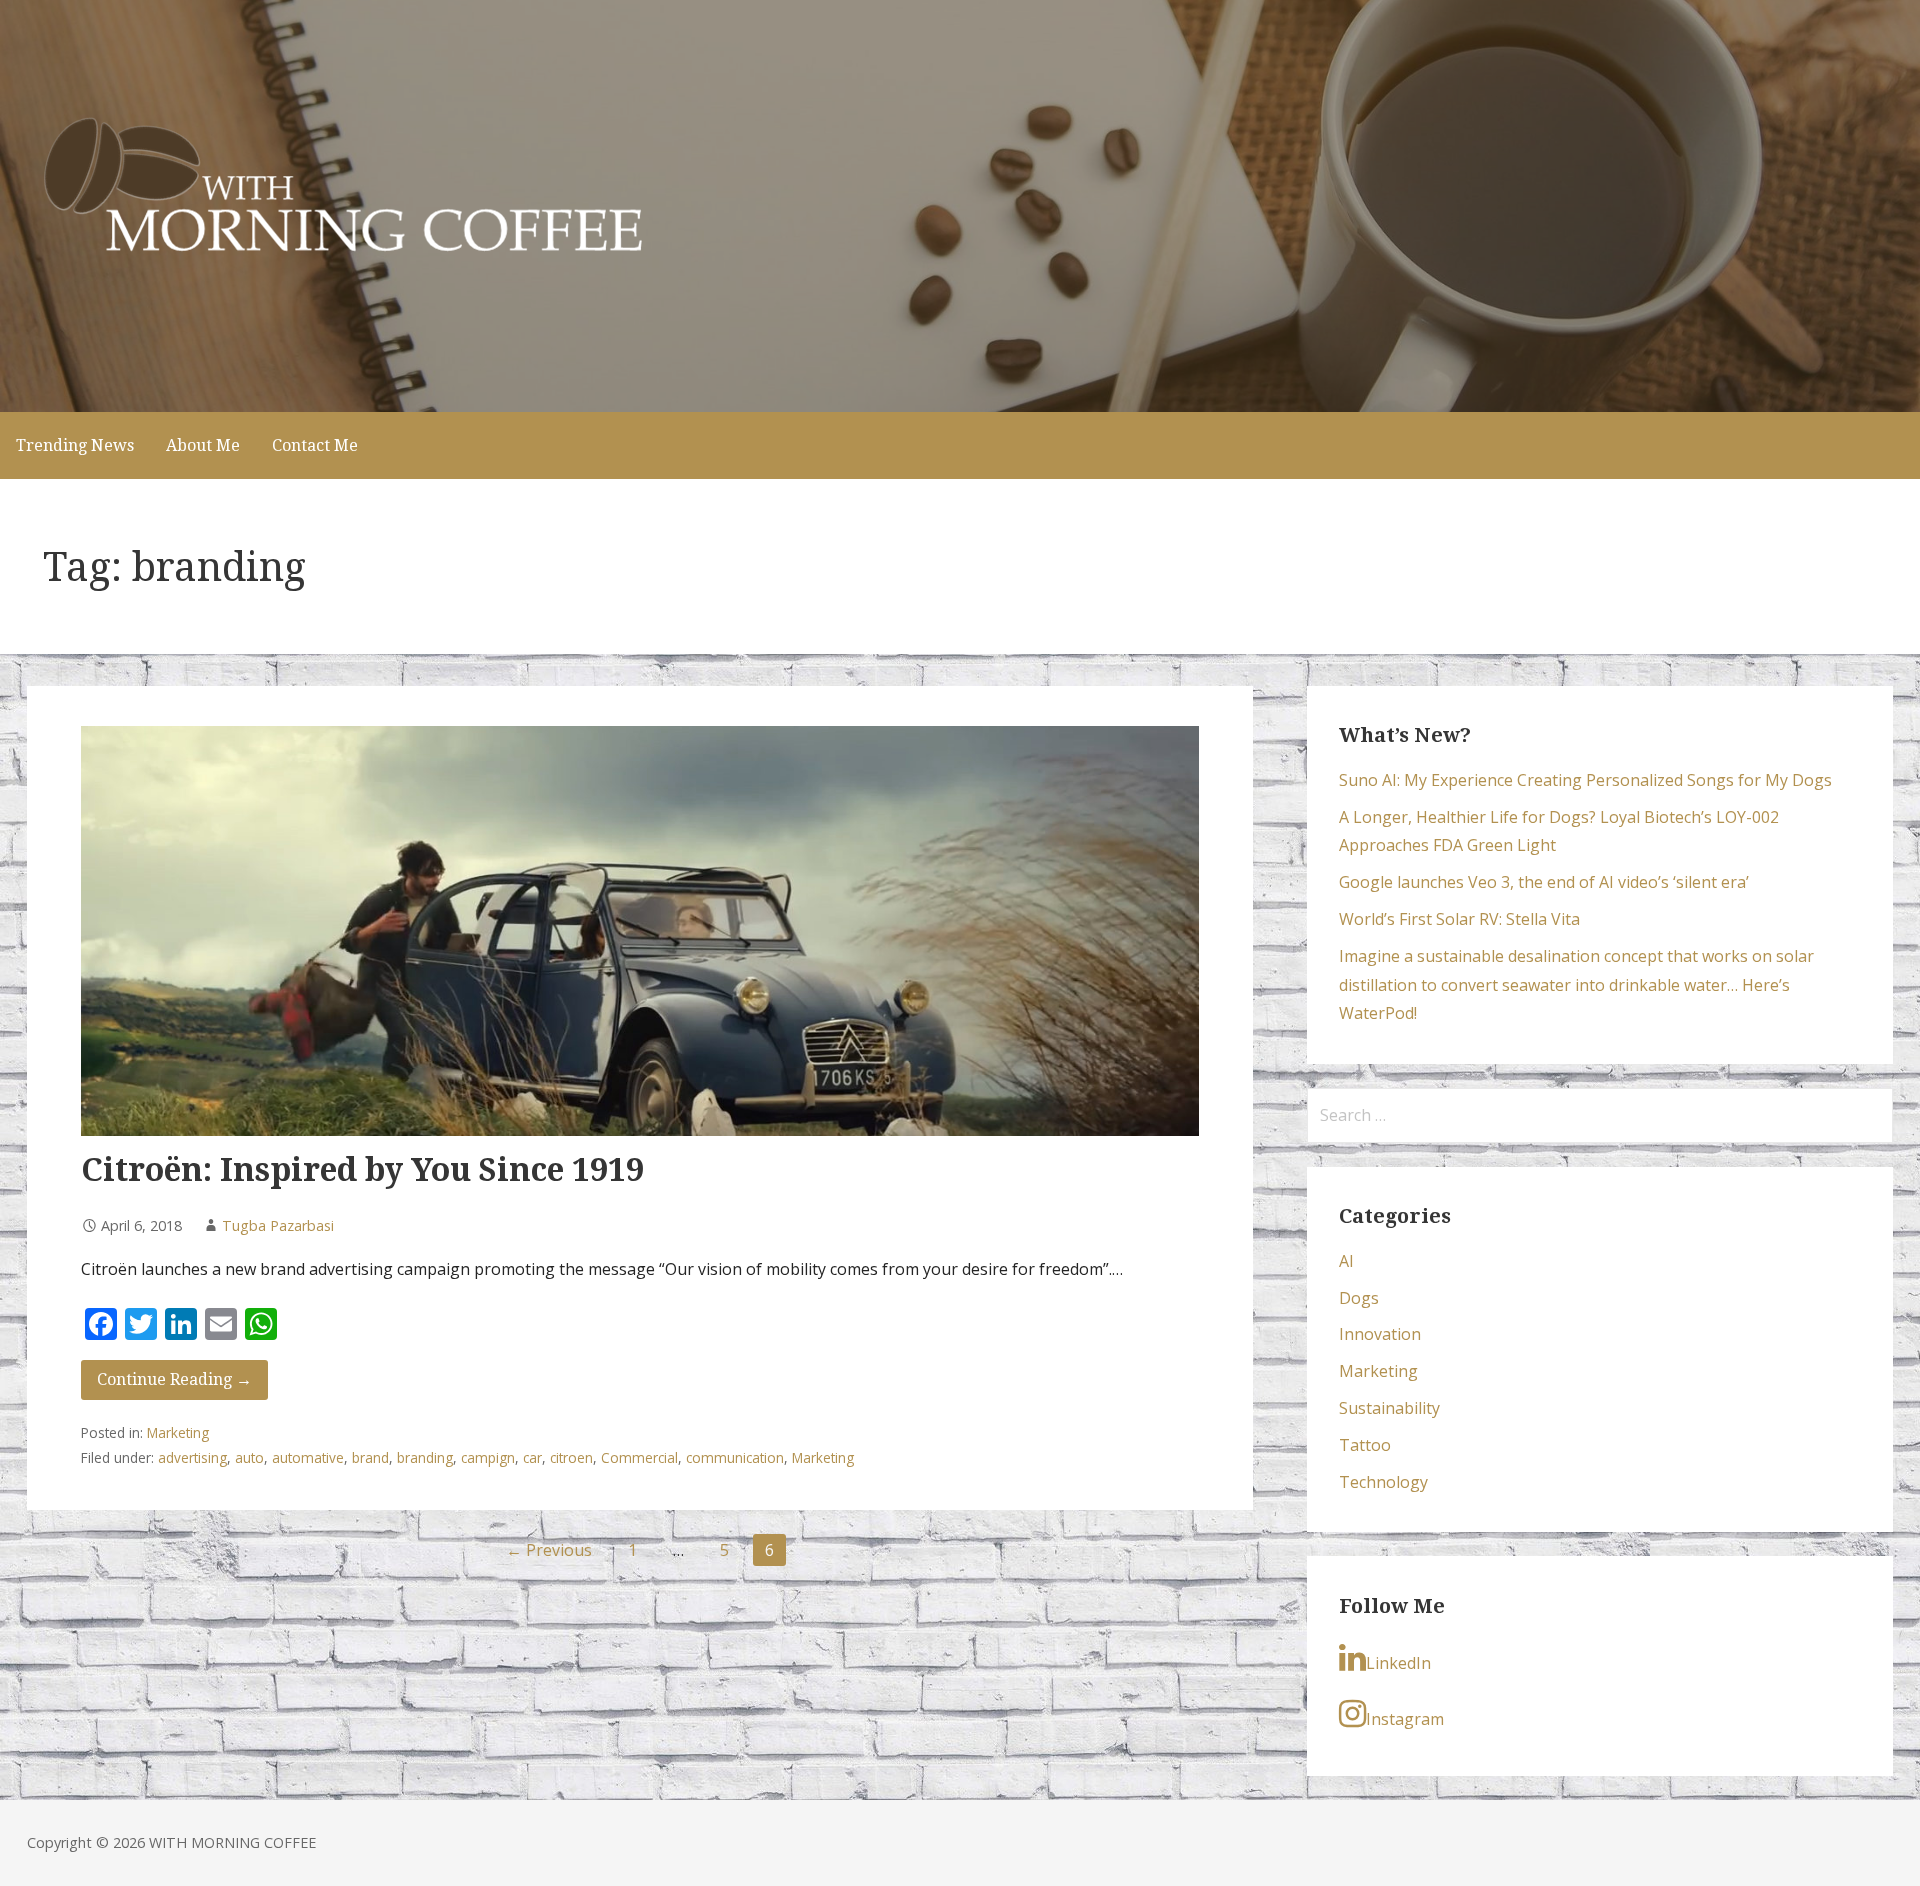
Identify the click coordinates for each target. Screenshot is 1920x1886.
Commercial (639, 1457)
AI (1346, 1261)
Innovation (1380, 1334)
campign (488, 1457)
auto (249, 1457)
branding (425, 1457)
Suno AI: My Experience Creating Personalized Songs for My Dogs (1585, 780)
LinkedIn (1398, 1663)
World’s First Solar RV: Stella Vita (1459, 919)
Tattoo (1365, 1445)
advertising (192, 1457)
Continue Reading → (174, 1379)
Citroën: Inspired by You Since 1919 (362, 1170)
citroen (571, 1457)
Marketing (178, 1432)
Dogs (1359, 1298)
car (532, 1457)
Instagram (1405, 1719)
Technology (1383, 1482)
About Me (203, 445)
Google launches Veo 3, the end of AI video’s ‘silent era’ (1544, 882)
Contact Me (315, 445)
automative (308, 1457)
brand (370, 1457)
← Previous (549, 1550)
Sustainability (1389, 1408)
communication (735, 1457)
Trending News (75, 445)
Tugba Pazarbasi (278, 1225)
